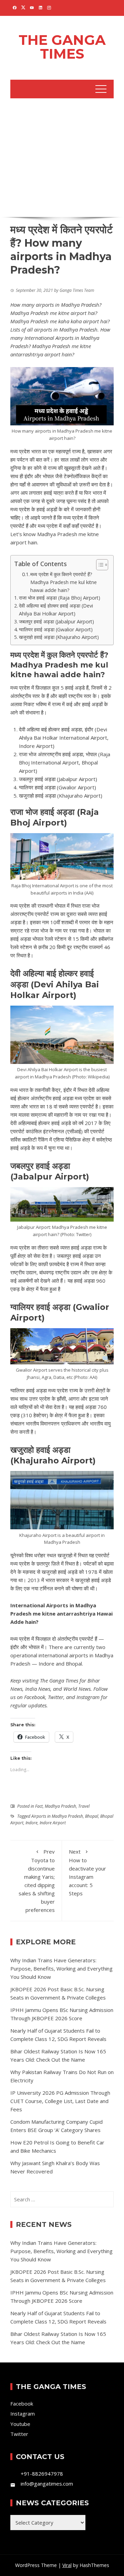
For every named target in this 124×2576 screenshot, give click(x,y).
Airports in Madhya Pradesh (57, 1816)
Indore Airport (53, 1823)
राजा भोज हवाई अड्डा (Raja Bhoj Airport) (60, 598)
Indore (32, 1823)
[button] (99, 565)
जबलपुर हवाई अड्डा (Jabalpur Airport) (56, 621)
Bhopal (92, 1816)
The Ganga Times (62, 47)
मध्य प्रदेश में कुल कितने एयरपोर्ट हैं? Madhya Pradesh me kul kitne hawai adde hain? (64, 582)
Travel (84, 1806)
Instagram (88, 1697)
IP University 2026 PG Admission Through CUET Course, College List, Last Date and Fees (60, 2101)
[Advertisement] (62, 156)
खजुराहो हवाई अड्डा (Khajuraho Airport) (59, 637)
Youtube (20, 2424)
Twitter (56, 1697)
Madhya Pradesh (60, 1806)
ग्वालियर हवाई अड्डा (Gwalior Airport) (56, 629)
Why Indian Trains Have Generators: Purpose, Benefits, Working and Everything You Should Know (61, 1968)
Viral (67, 2565)
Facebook (35, 1697)
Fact (39, 1806)
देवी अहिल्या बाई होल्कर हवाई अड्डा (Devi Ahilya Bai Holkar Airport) (56, 610)
